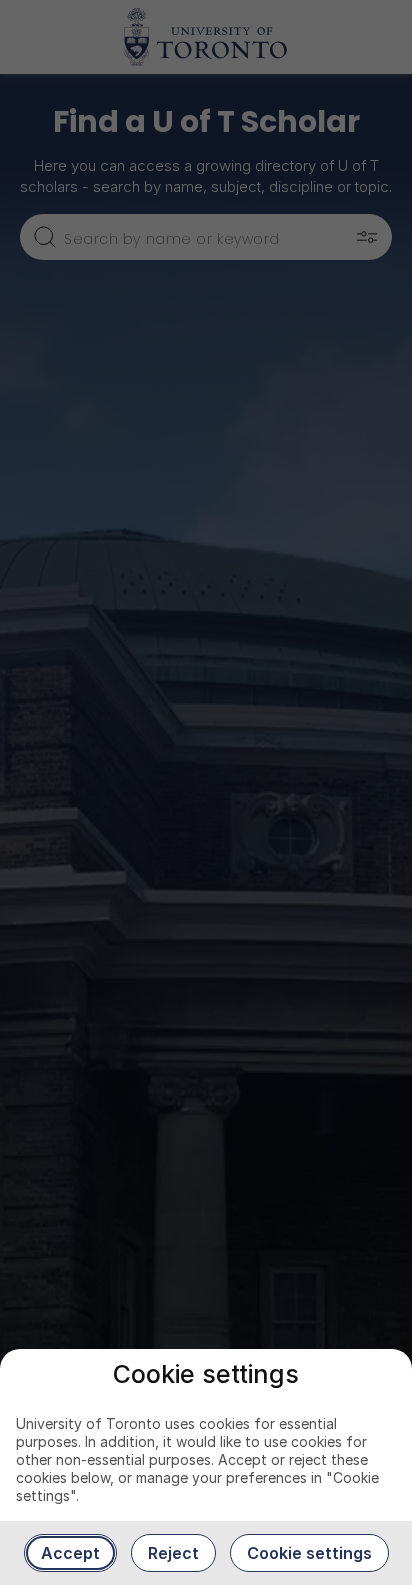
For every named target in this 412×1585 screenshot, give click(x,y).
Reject (173, 1553)
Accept (70, 1553)
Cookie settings (309, 1553)
